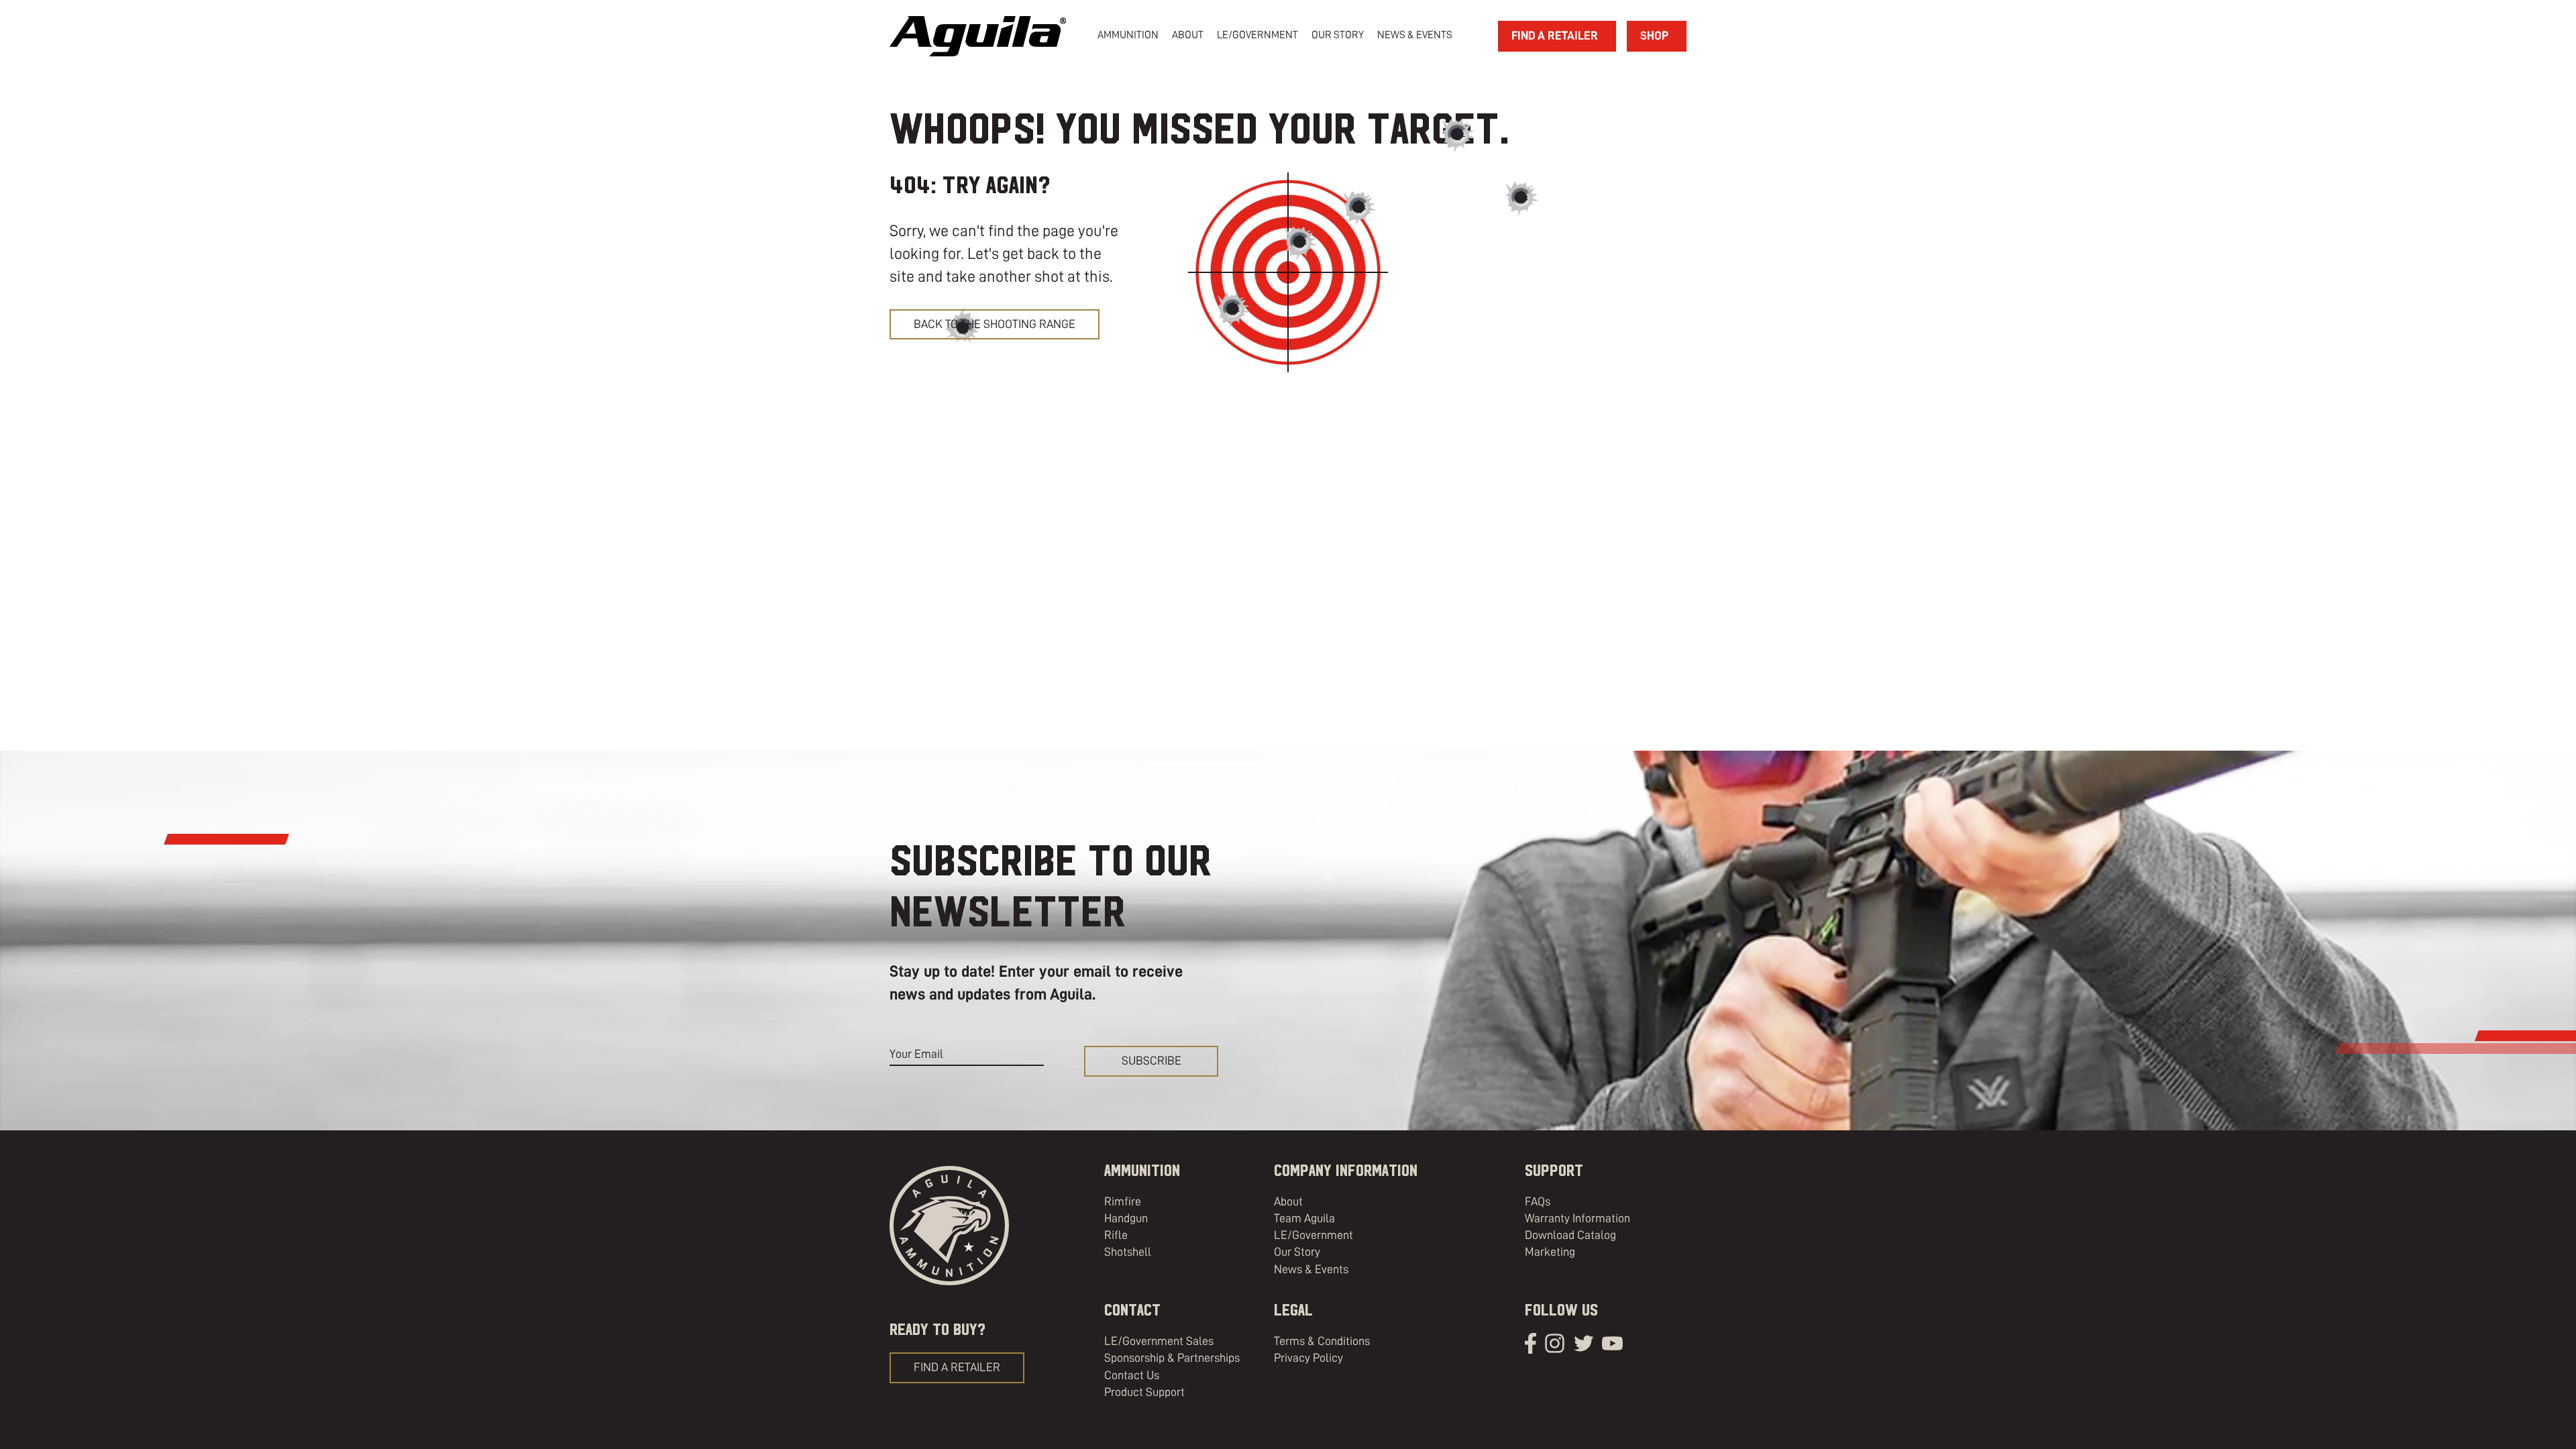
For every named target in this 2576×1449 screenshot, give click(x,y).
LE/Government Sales (1159, 1341)
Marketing (1550, 1252)
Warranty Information (1577, 1218)
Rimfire (1123, 1201)
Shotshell (1128, 1252)
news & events (1415, 35)
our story (1338, 35)
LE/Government (1257, 35)
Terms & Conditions (1322, 1341)
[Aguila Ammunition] (978, 36)
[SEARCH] (1470, 36)
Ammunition (1128, 35)
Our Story (1297, 1252)
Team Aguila (1304, 1218)
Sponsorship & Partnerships (1172, 1358)
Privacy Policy (1308, 1358)
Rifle (1116, 1235)
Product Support (1144, 1392)
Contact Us (1132, 1375)
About (1288, 1201)
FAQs (1538, 1201)
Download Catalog (1570, 1235)
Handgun (1126, 1218)
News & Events (1311, 1269)
